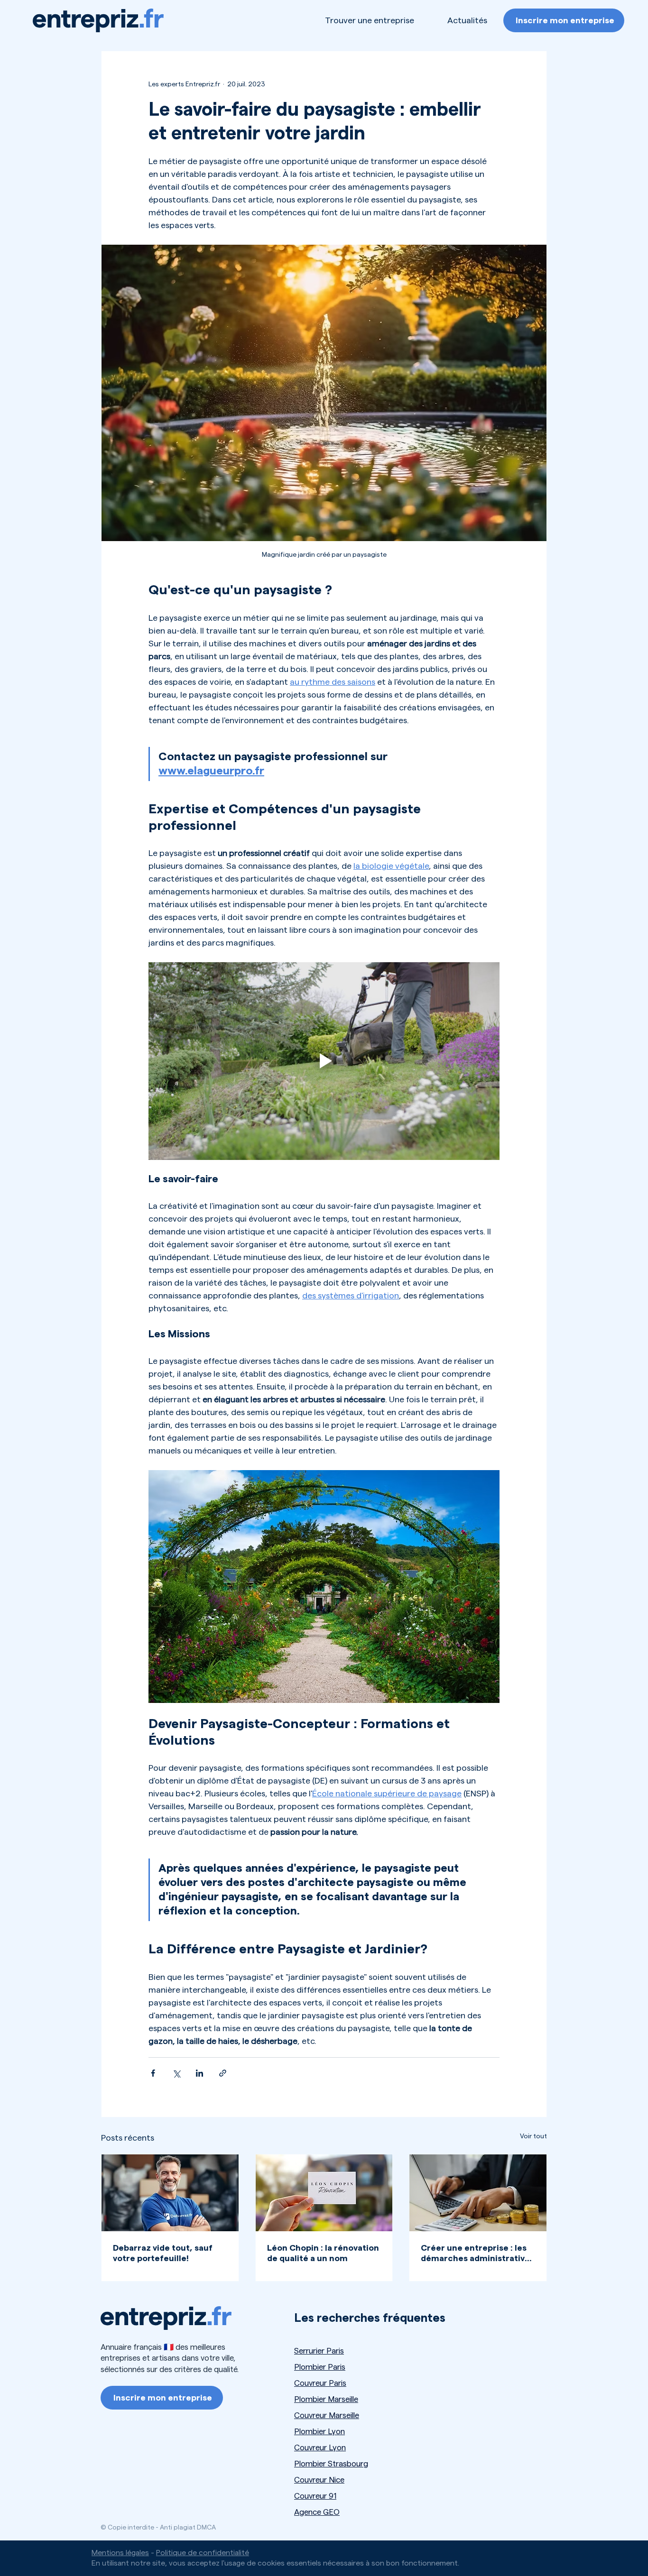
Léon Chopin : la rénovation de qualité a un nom (323, 2253)
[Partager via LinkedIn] (199, 2073)
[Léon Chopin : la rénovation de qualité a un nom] (324, 2193)
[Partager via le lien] (223, 2073)
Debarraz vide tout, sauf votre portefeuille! (163, 2253)
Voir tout (533, 2136)
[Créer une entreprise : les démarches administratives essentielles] (478, 2193)
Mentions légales (120, 2553)
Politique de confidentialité (203, 2553)
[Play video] (324, 1061)
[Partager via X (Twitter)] (176, 2073)
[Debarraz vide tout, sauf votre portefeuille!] (170, 2193)
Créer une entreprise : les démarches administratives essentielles (477, 2254)
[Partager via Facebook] (153, 2073)
